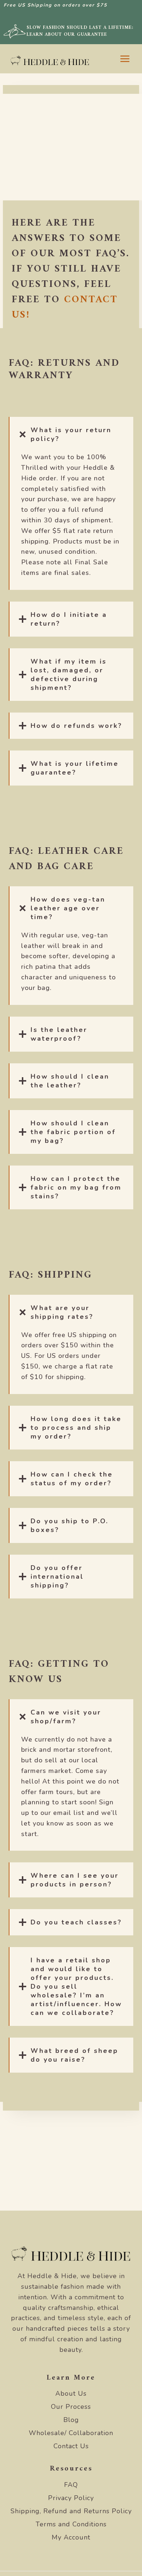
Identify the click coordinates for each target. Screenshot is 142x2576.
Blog (71, 2420)
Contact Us (71, 2446)
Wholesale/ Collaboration (71, 2433)
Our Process (71, 2407)
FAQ (71, 2485)
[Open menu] (125, 59)
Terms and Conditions (71, 2524)
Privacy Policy (71, 2498)
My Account (71, 2537)
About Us (71, 2393)
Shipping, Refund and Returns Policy (71, 2511)
